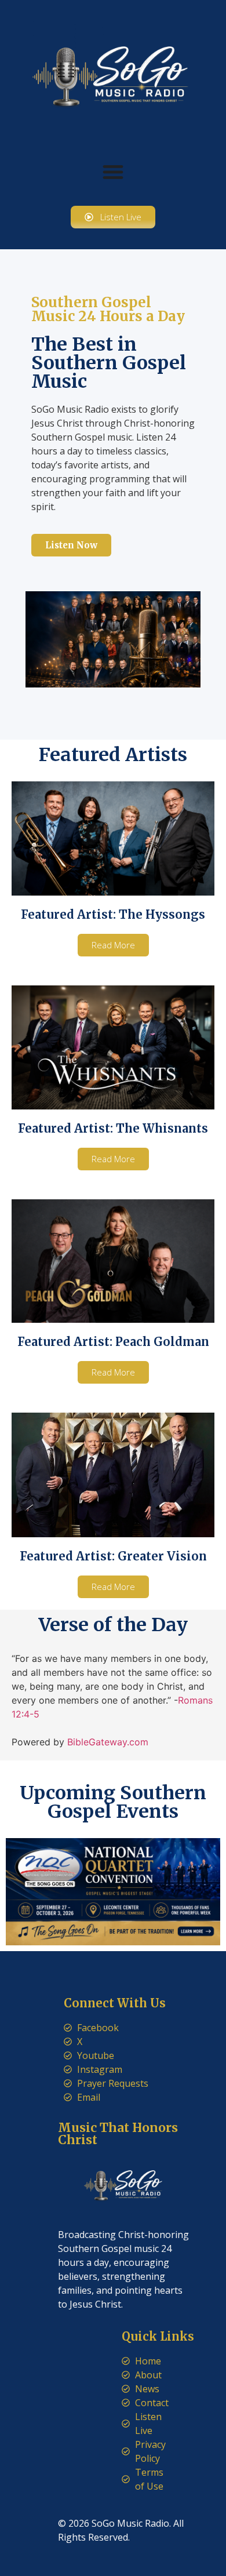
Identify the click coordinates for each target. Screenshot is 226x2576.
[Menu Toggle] (113, 172)
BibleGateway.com (108, 1742)
